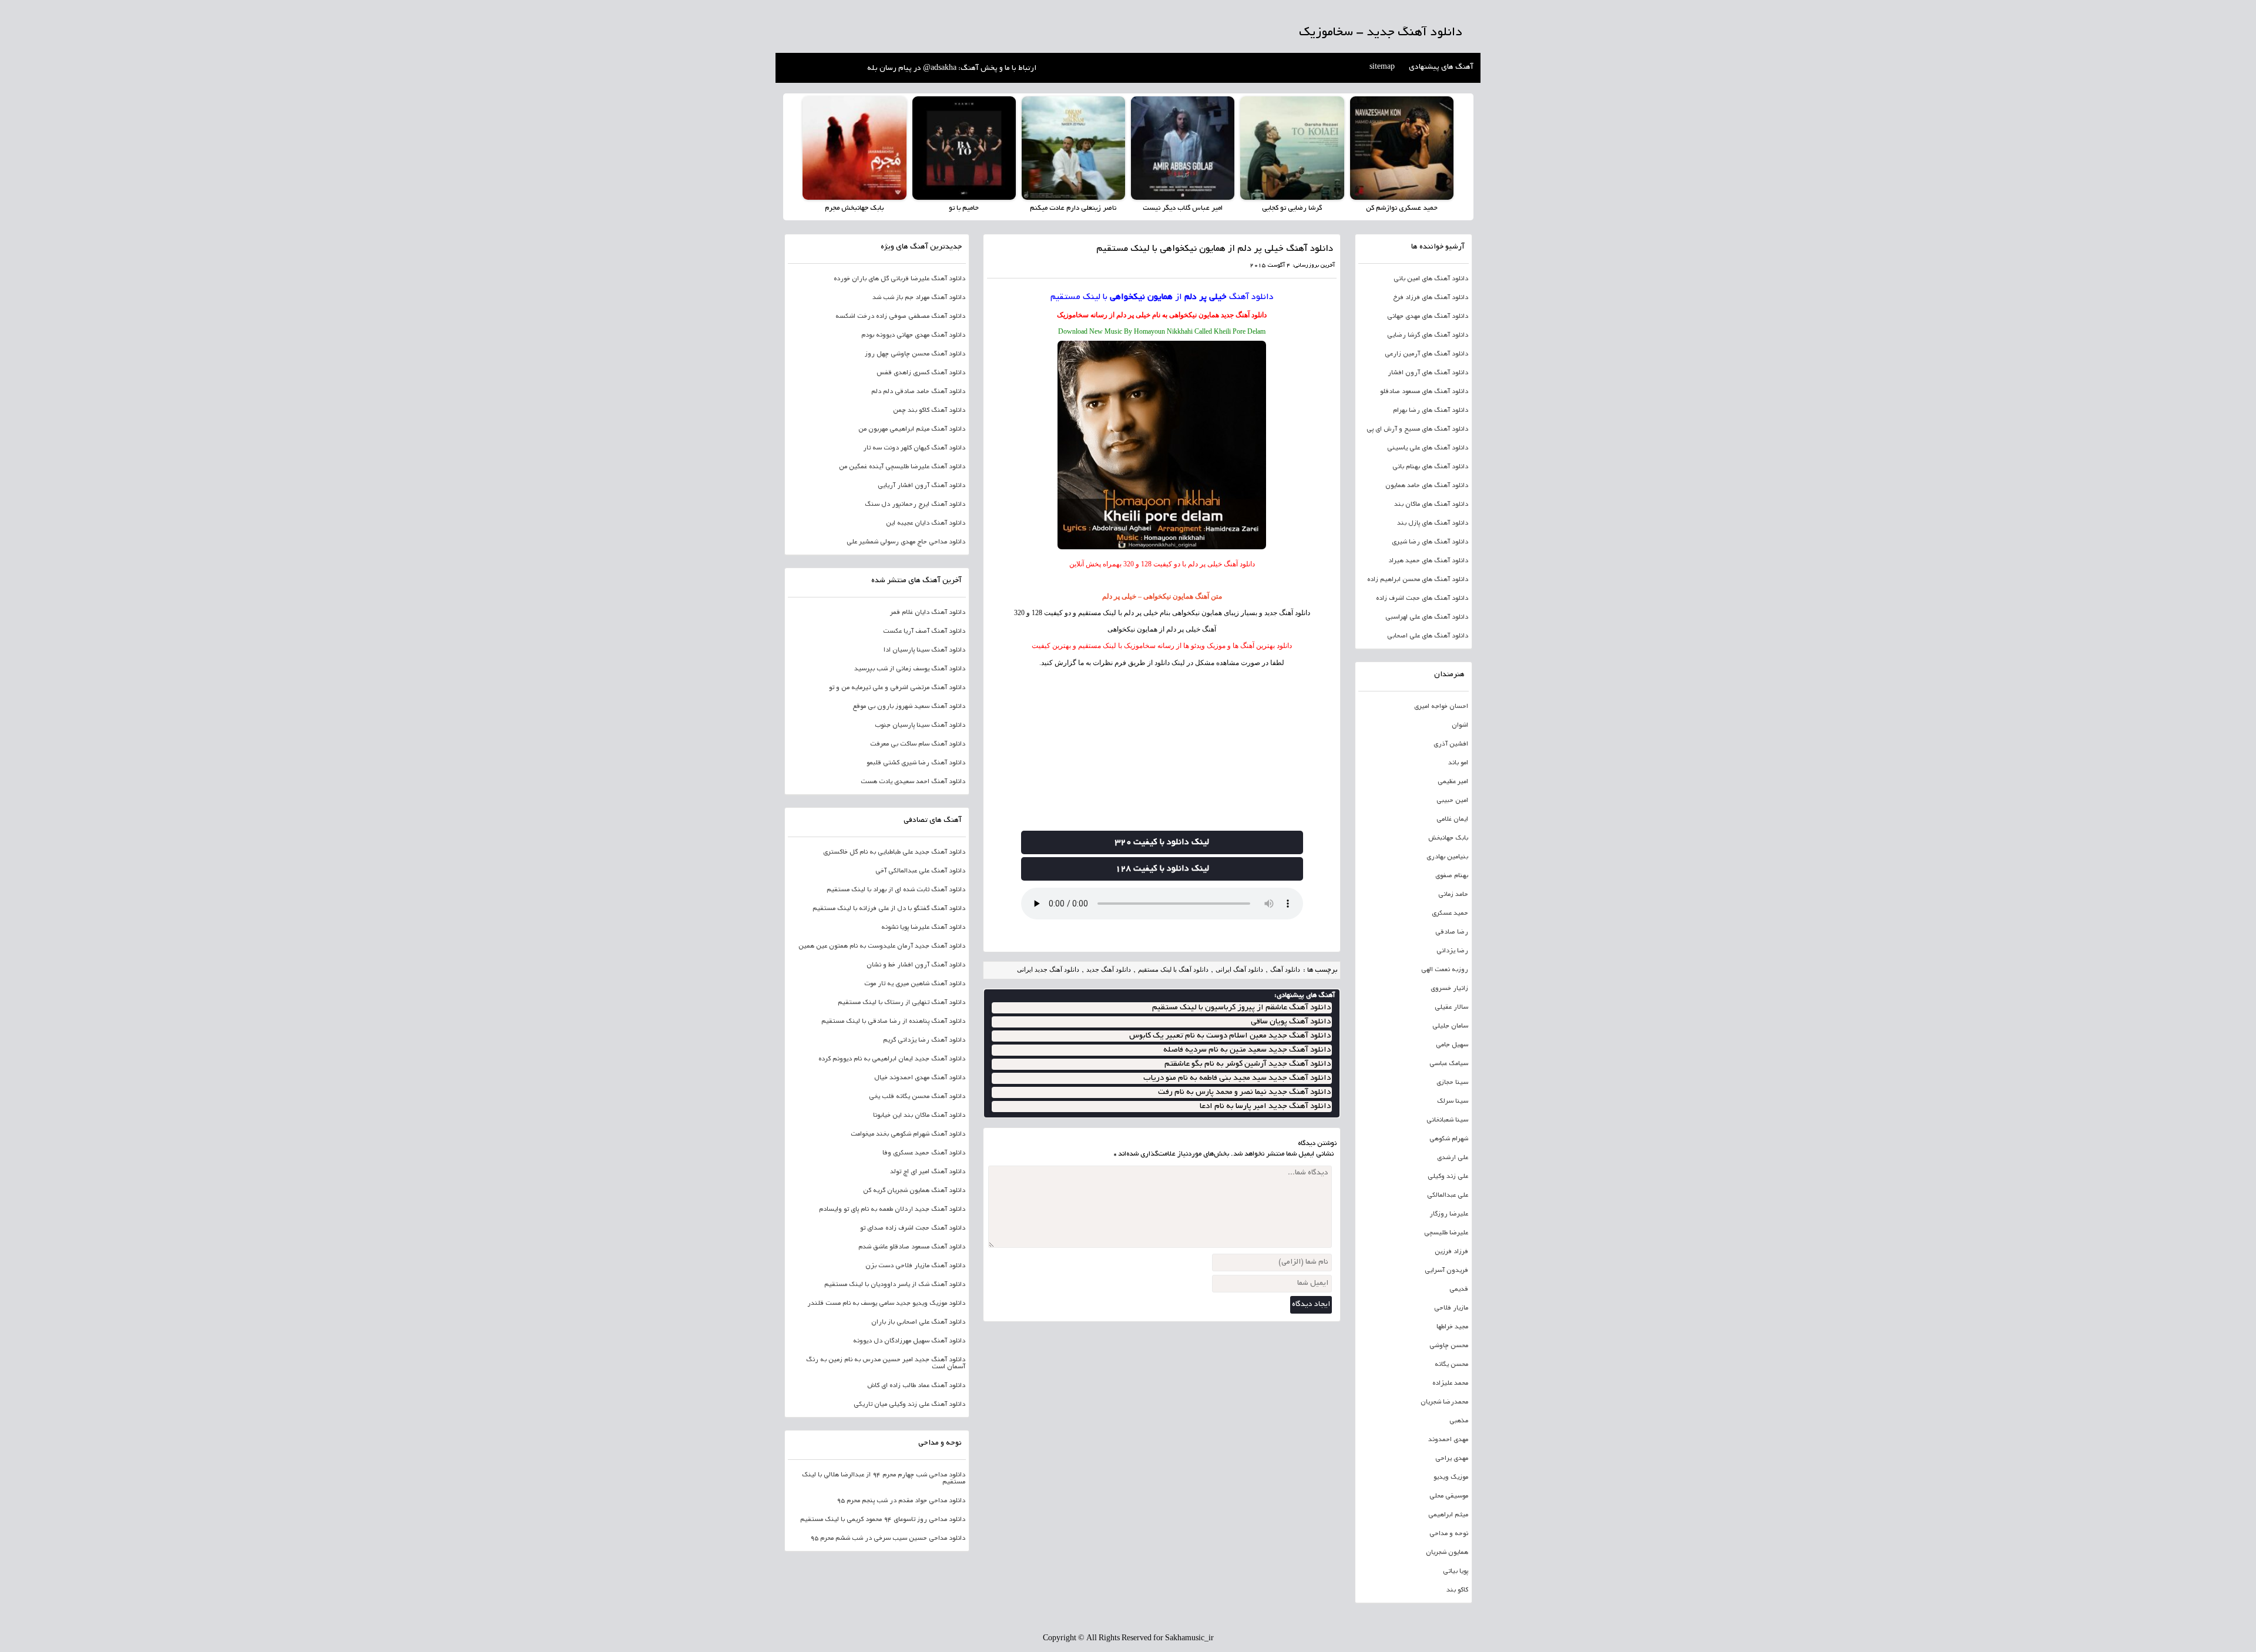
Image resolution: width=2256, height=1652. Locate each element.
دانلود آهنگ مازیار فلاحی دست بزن (915, 1266)
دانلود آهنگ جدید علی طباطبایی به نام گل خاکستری (894, 852)
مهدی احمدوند (1448, 1440)
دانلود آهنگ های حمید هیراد (1428, 561)
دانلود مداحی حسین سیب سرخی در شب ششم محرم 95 (888, 1539)
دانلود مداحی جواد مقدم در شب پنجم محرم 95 (901, 1501)
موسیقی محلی (1449, 1496)
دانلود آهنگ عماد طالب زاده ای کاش (916, 1386)
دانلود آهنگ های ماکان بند (1431, 505)
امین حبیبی (1452, 801)
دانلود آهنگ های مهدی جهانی (1428, 317)
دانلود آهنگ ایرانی (1239, 969)
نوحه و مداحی (1449, 1534)
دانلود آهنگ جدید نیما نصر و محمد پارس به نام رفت (1244, 1092)
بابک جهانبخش (1448, 838)
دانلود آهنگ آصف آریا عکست (924, 632)
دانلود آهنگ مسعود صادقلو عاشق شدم (912, 1247)
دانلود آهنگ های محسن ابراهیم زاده (1418, 580)
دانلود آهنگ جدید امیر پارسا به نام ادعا (1265, 1107)
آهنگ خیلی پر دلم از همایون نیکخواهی (1162, 629)
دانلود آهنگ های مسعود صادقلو (1424, 392)
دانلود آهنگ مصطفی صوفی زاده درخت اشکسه (900, 317)
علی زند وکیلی (1448, 1177)
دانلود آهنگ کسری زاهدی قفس (921, 373)
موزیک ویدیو (1451, 1478)
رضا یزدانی (1452, 951)
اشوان (1460, 726)
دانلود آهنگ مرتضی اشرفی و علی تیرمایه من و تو (897, 688)
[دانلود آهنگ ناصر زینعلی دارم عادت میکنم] (1073, 148)
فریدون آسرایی (1446, 1271)
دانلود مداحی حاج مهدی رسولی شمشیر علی (906, 542)
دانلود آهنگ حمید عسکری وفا (924, 1153)
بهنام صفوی (1452, 876)
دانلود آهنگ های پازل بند (1433, 523)
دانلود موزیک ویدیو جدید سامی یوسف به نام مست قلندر (886, 1304)
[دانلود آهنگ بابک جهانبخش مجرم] (854, 148)
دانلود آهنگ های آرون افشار (1428, 373)
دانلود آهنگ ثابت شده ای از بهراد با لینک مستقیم (896, 890)
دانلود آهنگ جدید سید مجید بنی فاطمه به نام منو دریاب (1237, 1078)
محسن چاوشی (1449, 1346)
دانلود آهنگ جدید (1244, 315)
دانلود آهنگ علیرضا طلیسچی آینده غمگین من (902, 467)
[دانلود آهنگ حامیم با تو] (964, 148)
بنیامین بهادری (1447, 857)
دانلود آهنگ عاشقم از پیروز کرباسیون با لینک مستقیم (1241, 1008)
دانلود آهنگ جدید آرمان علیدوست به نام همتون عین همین (882, 946)
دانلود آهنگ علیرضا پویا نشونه (923, 928)
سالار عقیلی (1451, 1008)
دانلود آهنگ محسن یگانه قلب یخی (917, 1097)
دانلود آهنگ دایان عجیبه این (926, 523)
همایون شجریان (1447, 1553)
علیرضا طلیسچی (1446, 1233)
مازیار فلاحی (1451, 1308)
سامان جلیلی (1450, 1026)
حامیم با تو (964, 208)
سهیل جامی (1452, 1045)
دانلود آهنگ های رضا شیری (1430, 542)
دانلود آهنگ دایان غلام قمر (928, 613)
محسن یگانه (1451, 1365)
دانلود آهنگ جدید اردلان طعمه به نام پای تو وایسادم (892, 1210)
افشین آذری (1451, 744)
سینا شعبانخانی (1447, 1120)
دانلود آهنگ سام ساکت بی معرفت (918, 744)
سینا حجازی (1452, 1083)
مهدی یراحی (1452, 1459)
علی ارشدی (1453, 1158)
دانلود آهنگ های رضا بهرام (1431, 411)
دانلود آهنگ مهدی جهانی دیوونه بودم (913, 335)
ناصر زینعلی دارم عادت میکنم (1073, 208)
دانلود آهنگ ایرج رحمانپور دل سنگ (915, 505)
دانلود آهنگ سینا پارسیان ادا (924, 650)
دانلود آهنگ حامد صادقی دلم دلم (918, 392)
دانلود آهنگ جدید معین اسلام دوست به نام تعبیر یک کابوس (1230, 1036)
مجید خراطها (1452, 1327)
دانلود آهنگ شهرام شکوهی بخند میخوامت (908, 1134)
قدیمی (1459, 1290)
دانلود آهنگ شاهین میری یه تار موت (915, 984)
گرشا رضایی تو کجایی (1292, 208)
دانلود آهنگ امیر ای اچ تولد (928, 1172)
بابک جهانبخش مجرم (854, 208)
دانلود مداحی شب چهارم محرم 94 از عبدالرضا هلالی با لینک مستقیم (884, 1479)
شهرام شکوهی (1449, 1139)
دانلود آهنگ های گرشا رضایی (1428, 335)
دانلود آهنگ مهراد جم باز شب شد (919, 298)
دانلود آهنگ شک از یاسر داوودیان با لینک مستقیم (895, 1285)
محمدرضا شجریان (1444, 1402)
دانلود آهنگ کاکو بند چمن (929, 411)
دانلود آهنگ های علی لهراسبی (1427, 617)
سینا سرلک (1453, 1102)
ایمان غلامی (1452, 820)
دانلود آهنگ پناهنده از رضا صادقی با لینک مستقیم (893, 1022)
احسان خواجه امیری (1441, 707)
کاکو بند (1457, 1590)
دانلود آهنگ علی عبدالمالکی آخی (920, 871)
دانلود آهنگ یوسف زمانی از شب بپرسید (910, 669)
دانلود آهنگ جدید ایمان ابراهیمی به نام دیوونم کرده (892, 1059)
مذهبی (1459, 1421)
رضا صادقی (1452, 932)
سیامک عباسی (1449, 1064)
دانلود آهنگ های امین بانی (1431, 279)
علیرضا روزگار (1449, 1214)
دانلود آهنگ (1251, 297)
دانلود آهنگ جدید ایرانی (1048, 969)
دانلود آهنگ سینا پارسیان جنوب (920, 726)
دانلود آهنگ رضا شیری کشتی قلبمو (916, 763)
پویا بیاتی (1456, 1572)
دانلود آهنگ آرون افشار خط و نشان (916, 965)
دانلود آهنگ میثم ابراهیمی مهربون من (912, 429)
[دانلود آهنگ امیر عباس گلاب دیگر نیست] (1183, 148)
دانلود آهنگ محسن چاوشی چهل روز (915, 354)
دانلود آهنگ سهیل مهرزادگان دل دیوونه (909, 1341)
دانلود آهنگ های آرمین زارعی (1426, 354)
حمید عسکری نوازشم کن (1402, 208)
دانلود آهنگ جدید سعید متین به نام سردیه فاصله (1247, 1050)
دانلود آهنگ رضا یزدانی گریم (924, 1040)
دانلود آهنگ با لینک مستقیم (1173, 969)
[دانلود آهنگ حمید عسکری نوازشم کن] (1402, 148)
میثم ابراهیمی (1448, 1515)
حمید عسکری (1450, 914)
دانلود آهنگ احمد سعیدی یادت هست (913, 782)
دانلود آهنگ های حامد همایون (1427, 486)
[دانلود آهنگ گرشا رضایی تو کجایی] (1292, 148)
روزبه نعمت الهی (1445, 970)
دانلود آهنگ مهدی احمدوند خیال (920, 1078)
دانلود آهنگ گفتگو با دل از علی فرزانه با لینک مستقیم (889, 909)
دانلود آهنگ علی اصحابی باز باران (918, 1322)
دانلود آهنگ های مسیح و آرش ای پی (1417, 429)
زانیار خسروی (1449, 989)
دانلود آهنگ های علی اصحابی (1428, 636)
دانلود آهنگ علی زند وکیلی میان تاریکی (909, 1405)
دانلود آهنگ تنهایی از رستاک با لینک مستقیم (902, 1003)
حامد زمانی (1453, 895)
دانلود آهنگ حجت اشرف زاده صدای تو (913, 1228)
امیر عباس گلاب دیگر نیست (1183, 208)
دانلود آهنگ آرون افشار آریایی (921, 486)
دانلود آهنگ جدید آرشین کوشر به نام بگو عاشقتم (1248, 1064)
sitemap (1382, 68)
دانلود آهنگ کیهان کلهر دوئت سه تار (914, 448)
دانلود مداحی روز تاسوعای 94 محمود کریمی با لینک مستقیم (883, 1520)
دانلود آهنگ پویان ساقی (1291, 1022)
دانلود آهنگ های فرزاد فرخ (1431, 298)
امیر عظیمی (1453, 782)
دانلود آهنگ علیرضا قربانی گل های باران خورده (899, 279)
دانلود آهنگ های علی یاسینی (1428, 448)
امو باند (1458, 763)
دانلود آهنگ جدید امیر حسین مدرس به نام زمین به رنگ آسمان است (886, 1364)
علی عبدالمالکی (1448, 1196)
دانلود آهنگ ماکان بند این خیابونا (919, 1116)
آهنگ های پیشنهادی (1441, 68)
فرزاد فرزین (1451, 1252)
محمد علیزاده (1450, 1384)
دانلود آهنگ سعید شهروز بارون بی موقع (909, 707)
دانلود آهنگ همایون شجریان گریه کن (914, 1191)
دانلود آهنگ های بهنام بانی (1430, 467)
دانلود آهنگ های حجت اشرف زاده (1422, 599)
